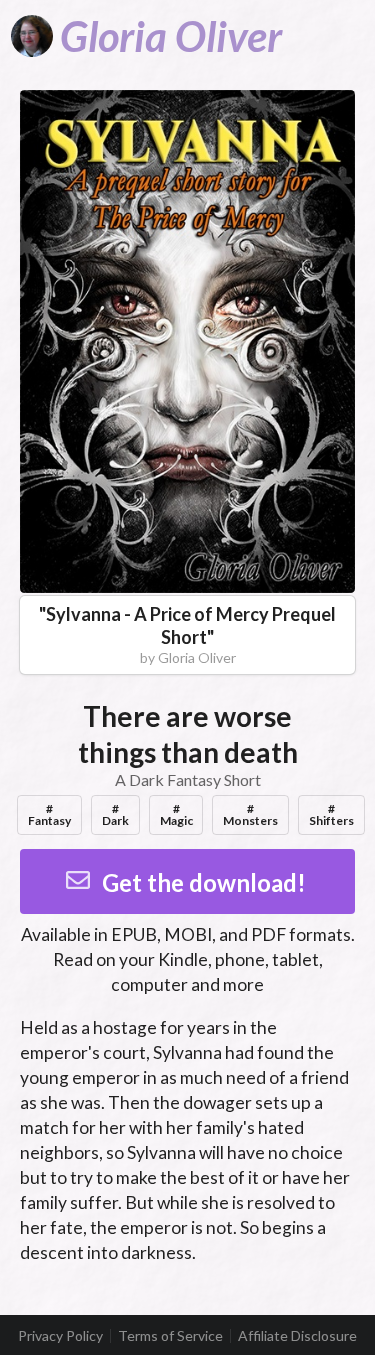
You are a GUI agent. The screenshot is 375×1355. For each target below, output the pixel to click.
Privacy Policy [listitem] (60, 1336)
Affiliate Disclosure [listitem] (297, 1336)
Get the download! (204, 882)
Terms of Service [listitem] (170, 1336)
